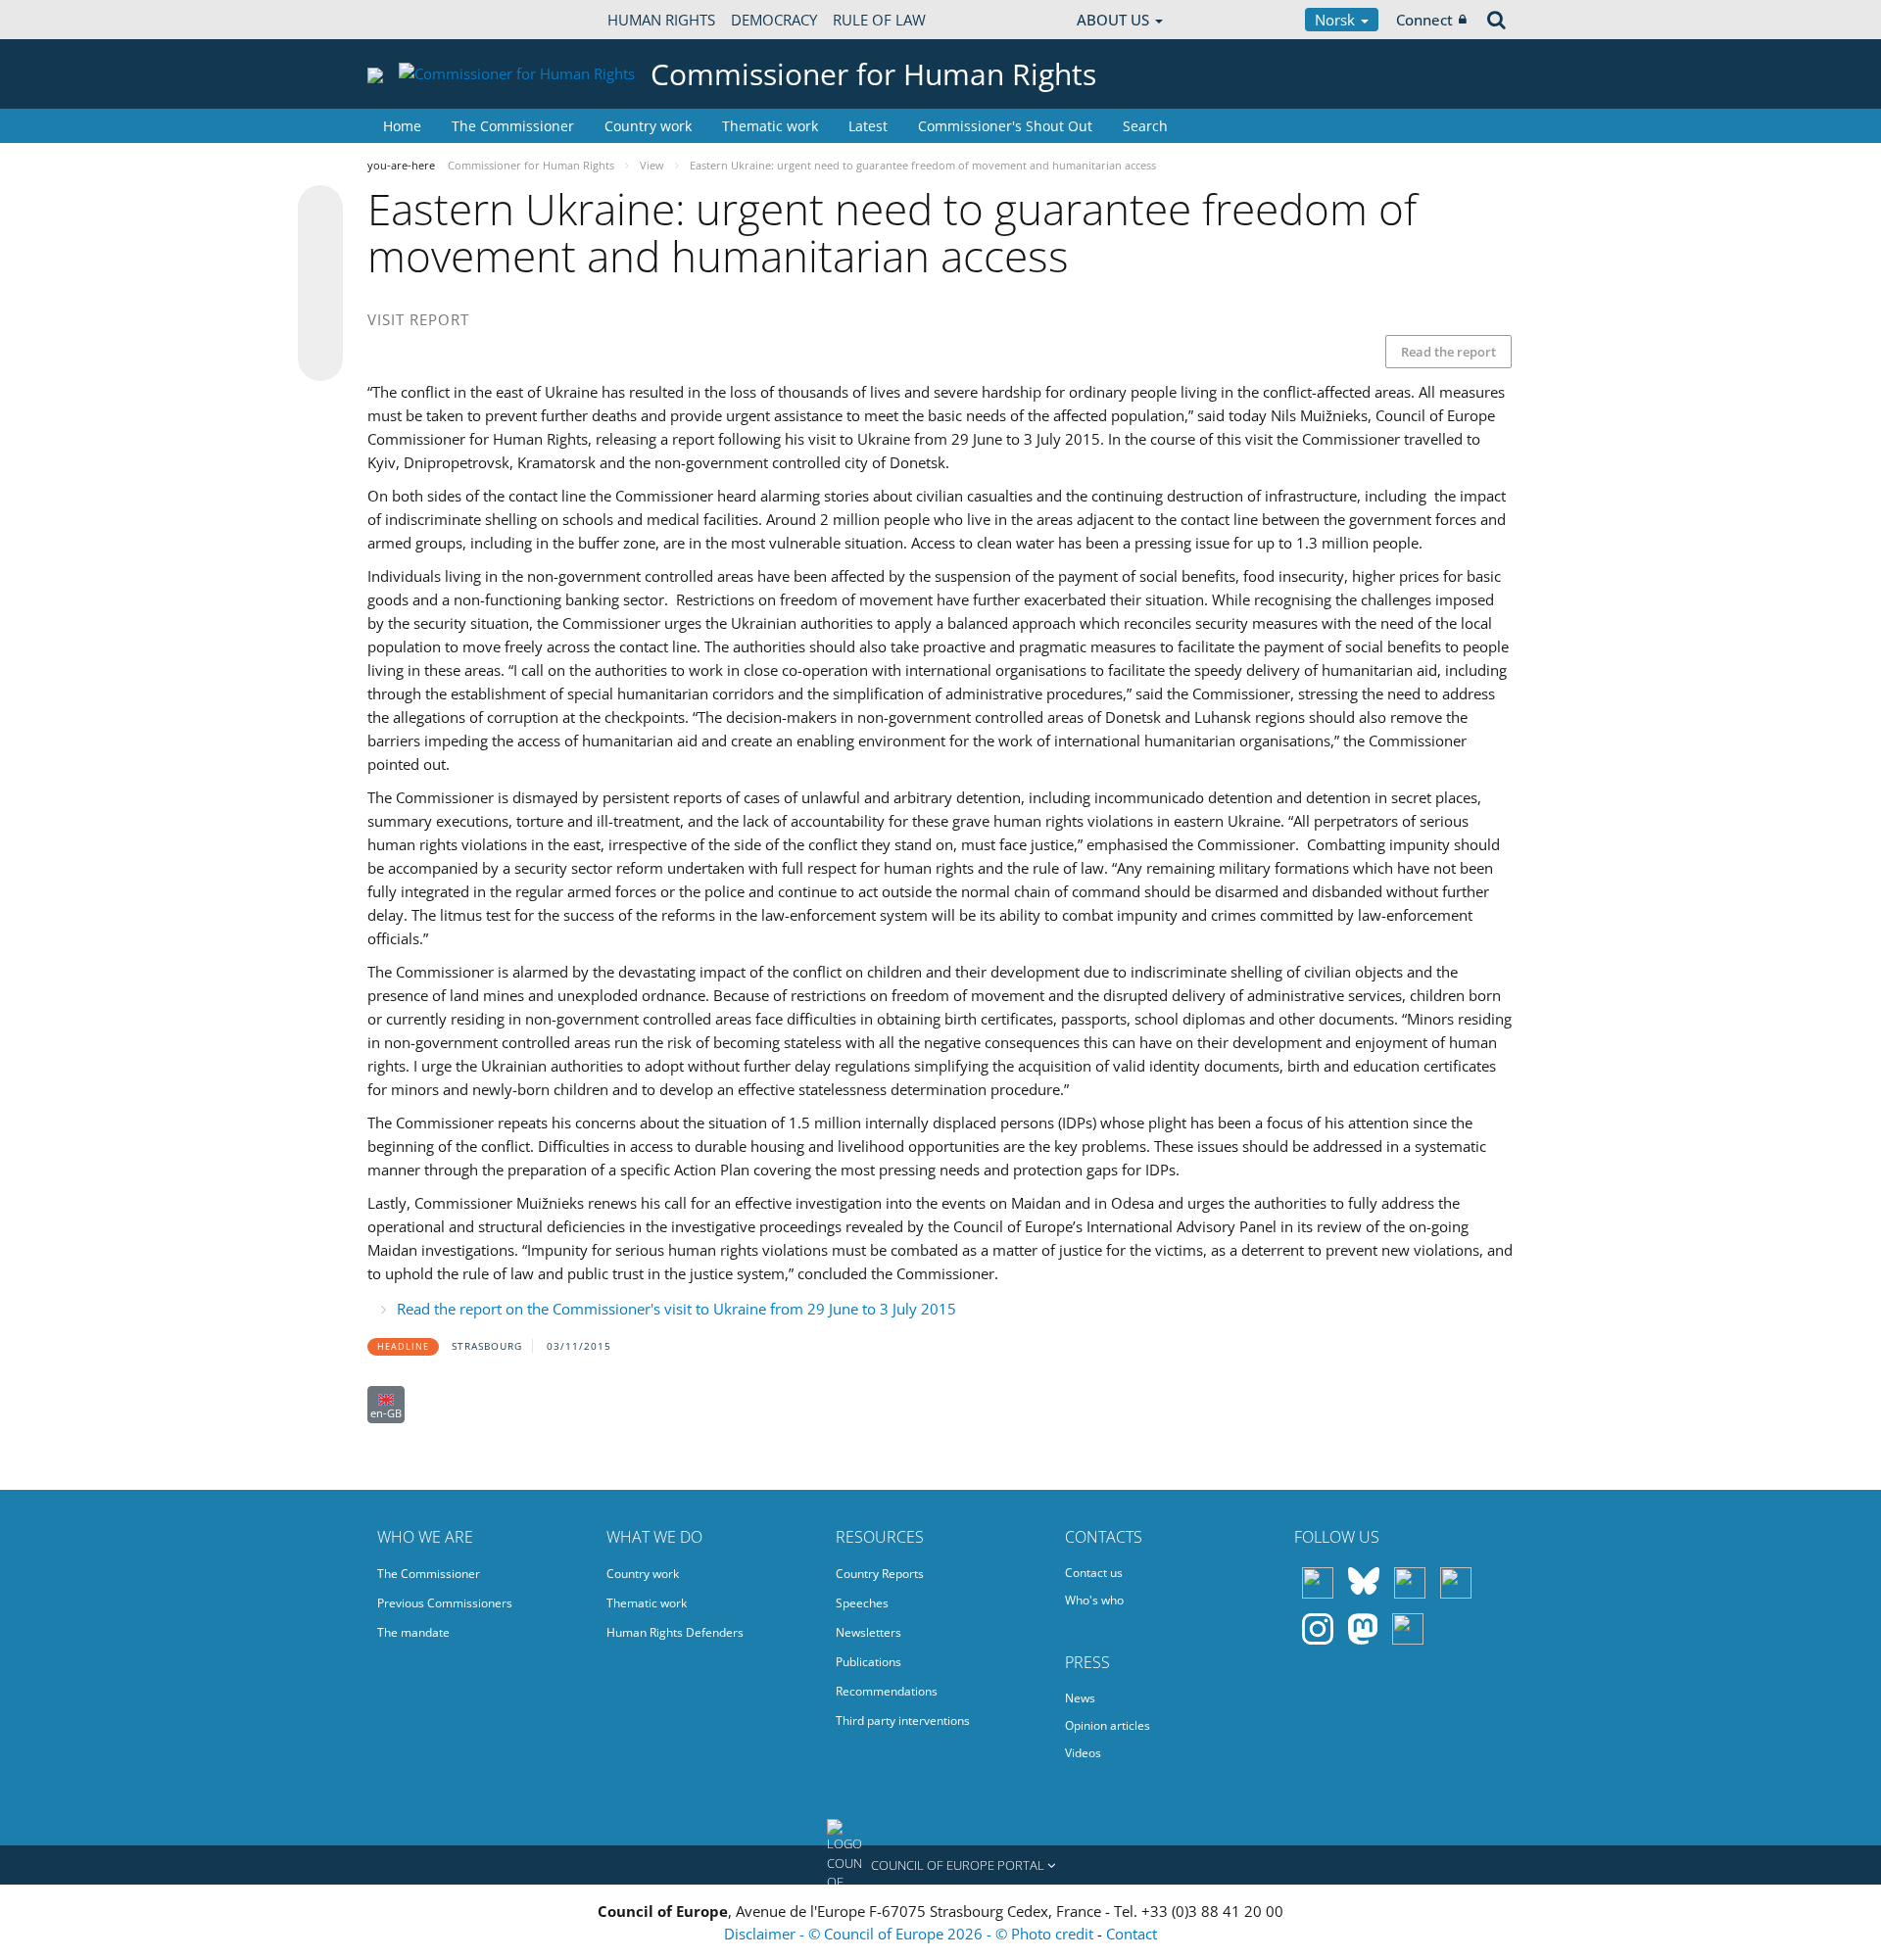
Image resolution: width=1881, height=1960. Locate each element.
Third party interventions (903, 1721)
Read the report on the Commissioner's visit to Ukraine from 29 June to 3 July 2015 (676, 1309)
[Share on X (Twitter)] (320, 247)
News (1080, 1698)
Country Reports (880, 1574)
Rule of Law (879, 20)
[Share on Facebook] (320, 284)
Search (1145, 126)
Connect (1424, 20)
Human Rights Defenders (675, 1632)
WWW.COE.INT (416, 20)
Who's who (1094, 1600)
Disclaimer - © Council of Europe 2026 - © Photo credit (911, 1934)
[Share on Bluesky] (320, 210)
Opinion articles (1108, 1725)
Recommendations (887, 1691)
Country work (648, 126)
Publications (868, 1662)
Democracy (774, 20)
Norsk (1337, 20)
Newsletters (868, 1632)
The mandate (413, 1632)
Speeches (862, 1603)
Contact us (1094, 1573)
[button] (940, 1865)
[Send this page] (320, 359)
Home (402, 126)
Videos (1083, 1753)
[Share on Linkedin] (320, 321)
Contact (1132, 1934)
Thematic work (770, 126)
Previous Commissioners (445, 1603)
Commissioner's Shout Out (1005, 126)
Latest (868, 126)
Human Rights (661, 20)
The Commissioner (513, 126)
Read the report (1448, 352)
